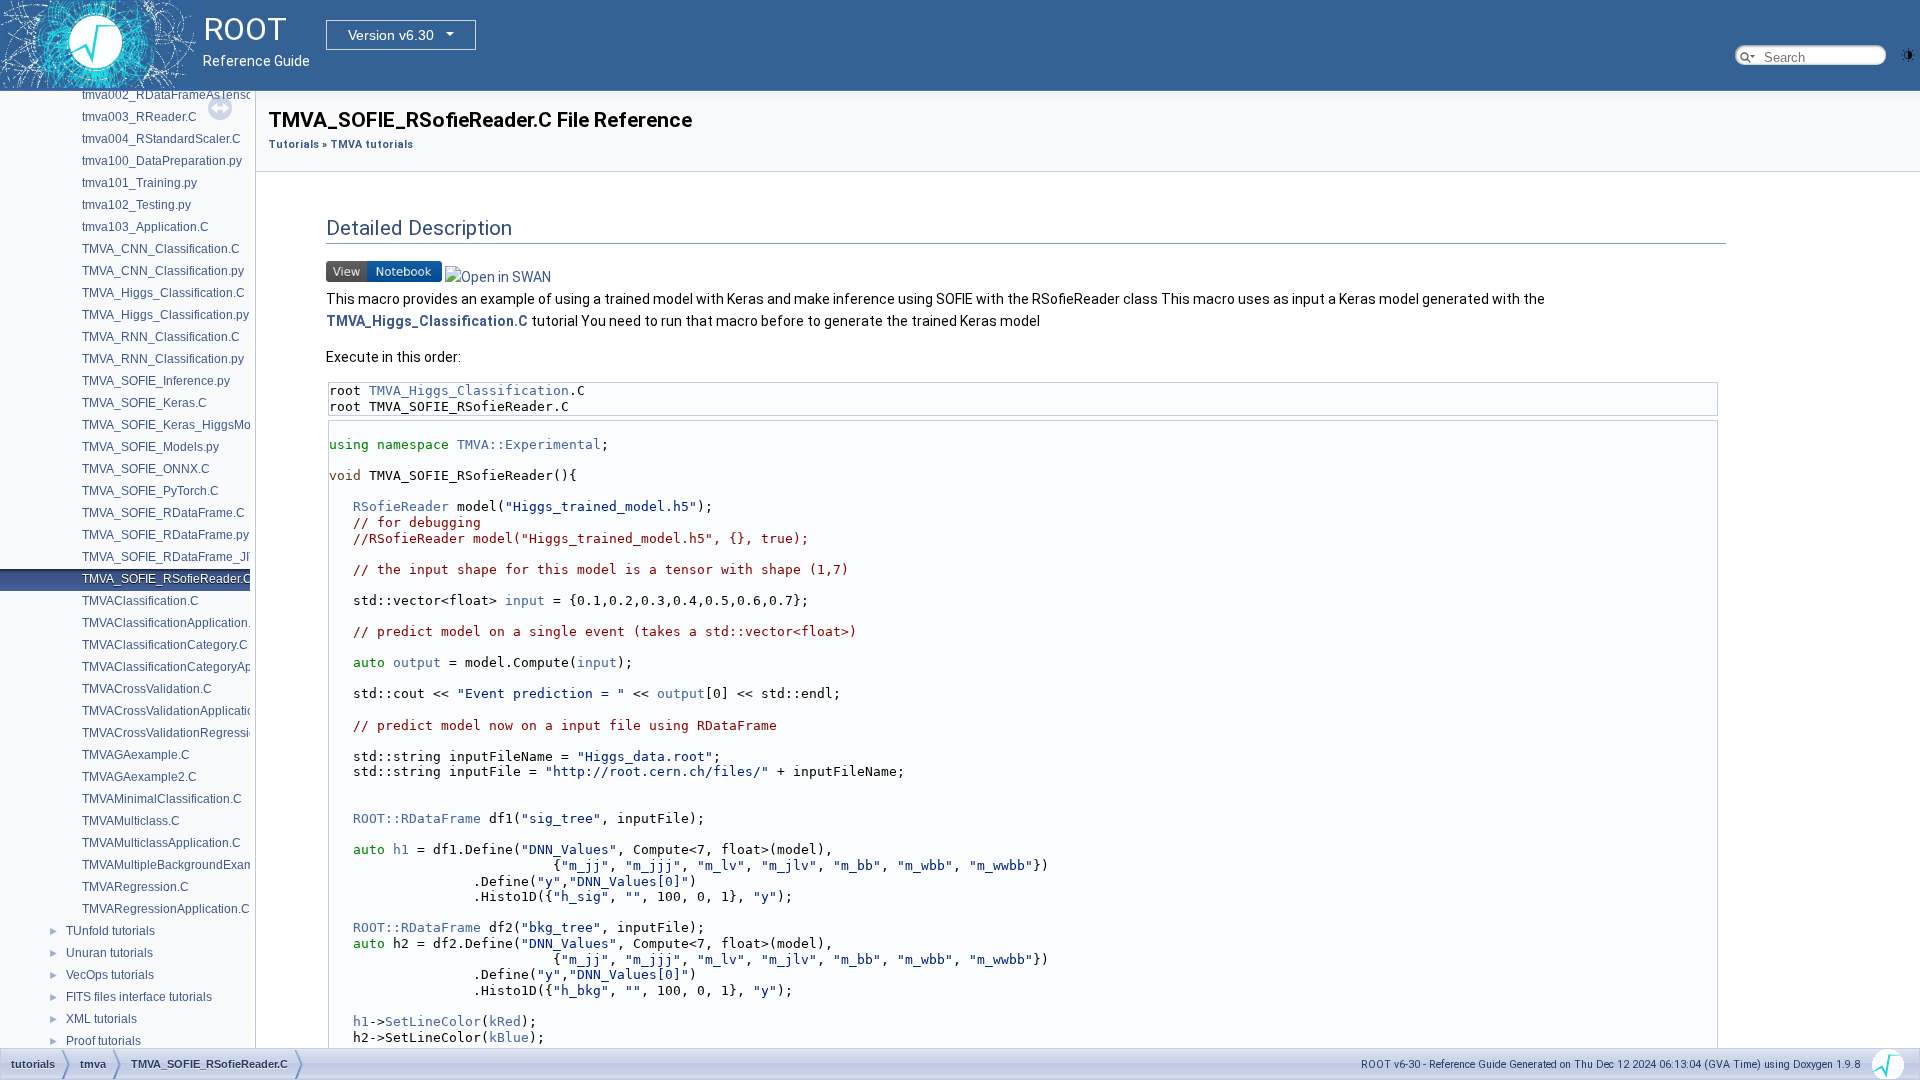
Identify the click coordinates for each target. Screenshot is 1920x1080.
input (525, 600)
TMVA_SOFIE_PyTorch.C (150, 491)
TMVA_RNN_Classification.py (163, 359)
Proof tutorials (103, 1041)
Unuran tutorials (109, 953)
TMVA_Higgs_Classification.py (165, 315)
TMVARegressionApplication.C (166, 909)
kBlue (509, 1037)
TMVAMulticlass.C (131, 821)
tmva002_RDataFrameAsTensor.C (175, 95)
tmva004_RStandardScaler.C (161, 139)
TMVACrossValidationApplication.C (177, 711)
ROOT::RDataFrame (417, 818)
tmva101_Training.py (139, 183)
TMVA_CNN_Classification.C (161, 249)
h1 (401, 849)
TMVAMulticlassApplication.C (161, 843)
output (417, 662)
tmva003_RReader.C (139, 117)
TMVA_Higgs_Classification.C (163, 293)
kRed (505, 1021)
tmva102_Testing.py (136, 205)
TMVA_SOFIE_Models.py (150, 447)
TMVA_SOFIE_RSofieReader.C (167, 579)
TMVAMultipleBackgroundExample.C (182, 865)
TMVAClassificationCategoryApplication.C (196, 667)
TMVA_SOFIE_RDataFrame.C (163, 513)
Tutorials (293, 144)
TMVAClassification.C (140, 601)
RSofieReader (401, 506)
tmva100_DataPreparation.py (162, 161)
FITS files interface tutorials (139, 997)
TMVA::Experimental (529, 444)
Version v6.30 (391, 35)
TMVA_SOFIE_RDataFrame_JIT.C (174, 557)
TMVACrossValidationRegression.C (178, 733)
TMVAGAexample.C (136, 755)
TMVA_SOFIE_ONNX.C (146, 469)
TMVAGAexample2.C (139, 777)
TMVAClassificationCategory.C (165, 645)
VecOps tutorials (110, 975)
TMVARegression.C (135, 887)
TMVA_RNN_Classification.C (161, 337)
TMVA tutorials (371, 144)
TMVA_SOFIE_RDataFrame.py (165, 535)
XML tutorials (101, 1019)
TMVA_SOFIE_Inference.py (156, 381)
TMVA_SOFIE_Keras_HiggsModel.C (181, 425)
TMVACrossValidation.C (147, 689)
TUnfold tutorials (110, 931)
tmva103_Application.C (145, 227)
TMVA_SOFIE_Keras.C (144, 403)
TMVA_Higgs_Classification (469, 390)
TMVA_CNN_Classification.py (163, 271)
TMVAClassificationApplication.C (171, 623)
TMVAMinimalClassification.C (162, 799)
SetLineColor (433, 1021)
